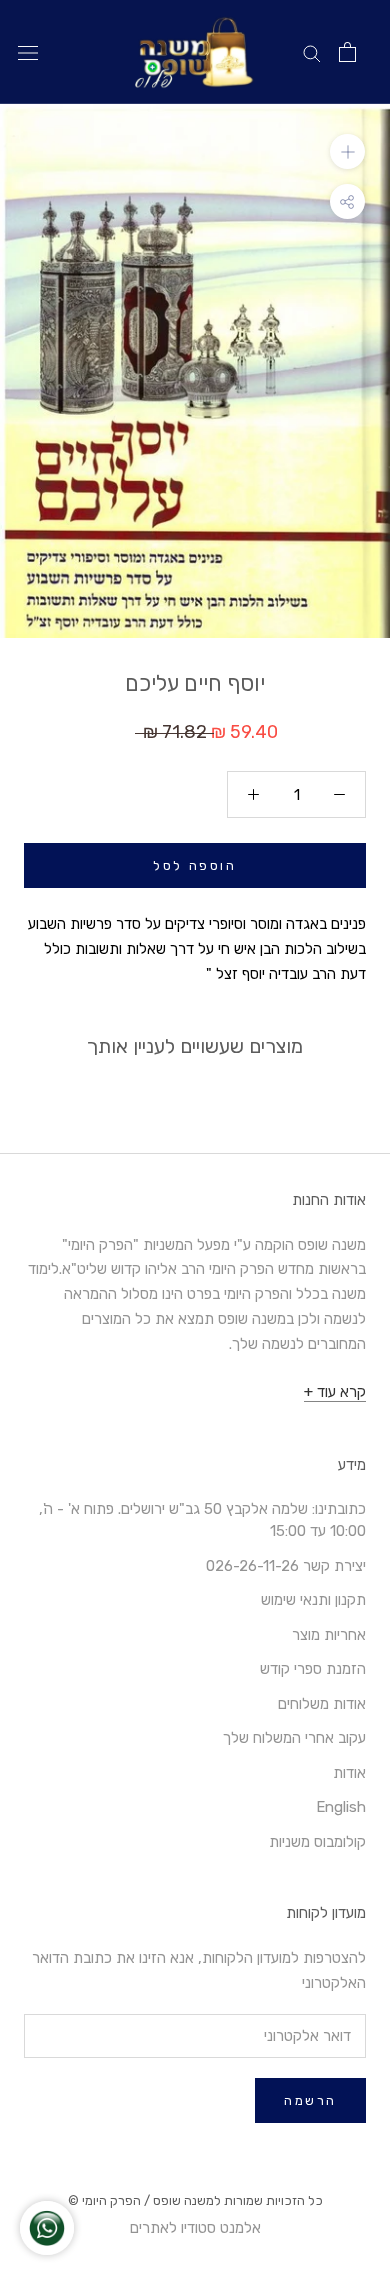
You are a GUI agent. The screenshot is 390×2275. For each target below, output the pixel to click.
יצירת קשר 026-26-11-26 (286, 1566)
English (341, 1807)
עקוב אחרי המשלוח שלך (294, 1738)
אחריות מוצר (329, 1635)
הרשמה (310, 2100)
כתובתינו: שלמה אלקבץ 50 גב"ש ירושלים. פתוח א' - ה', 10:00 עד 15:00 (202, 1520)
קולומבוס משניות (317, 1842)
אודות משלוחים (322, 1704)
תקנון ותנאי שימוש (313, 1600)
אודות (349, 1773)
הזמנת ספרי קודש (313, 1669)
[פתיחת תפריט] (28, 52)
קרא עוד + (335, 1392)
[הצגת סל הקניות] (347, 52)
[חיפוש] (312, 52)
